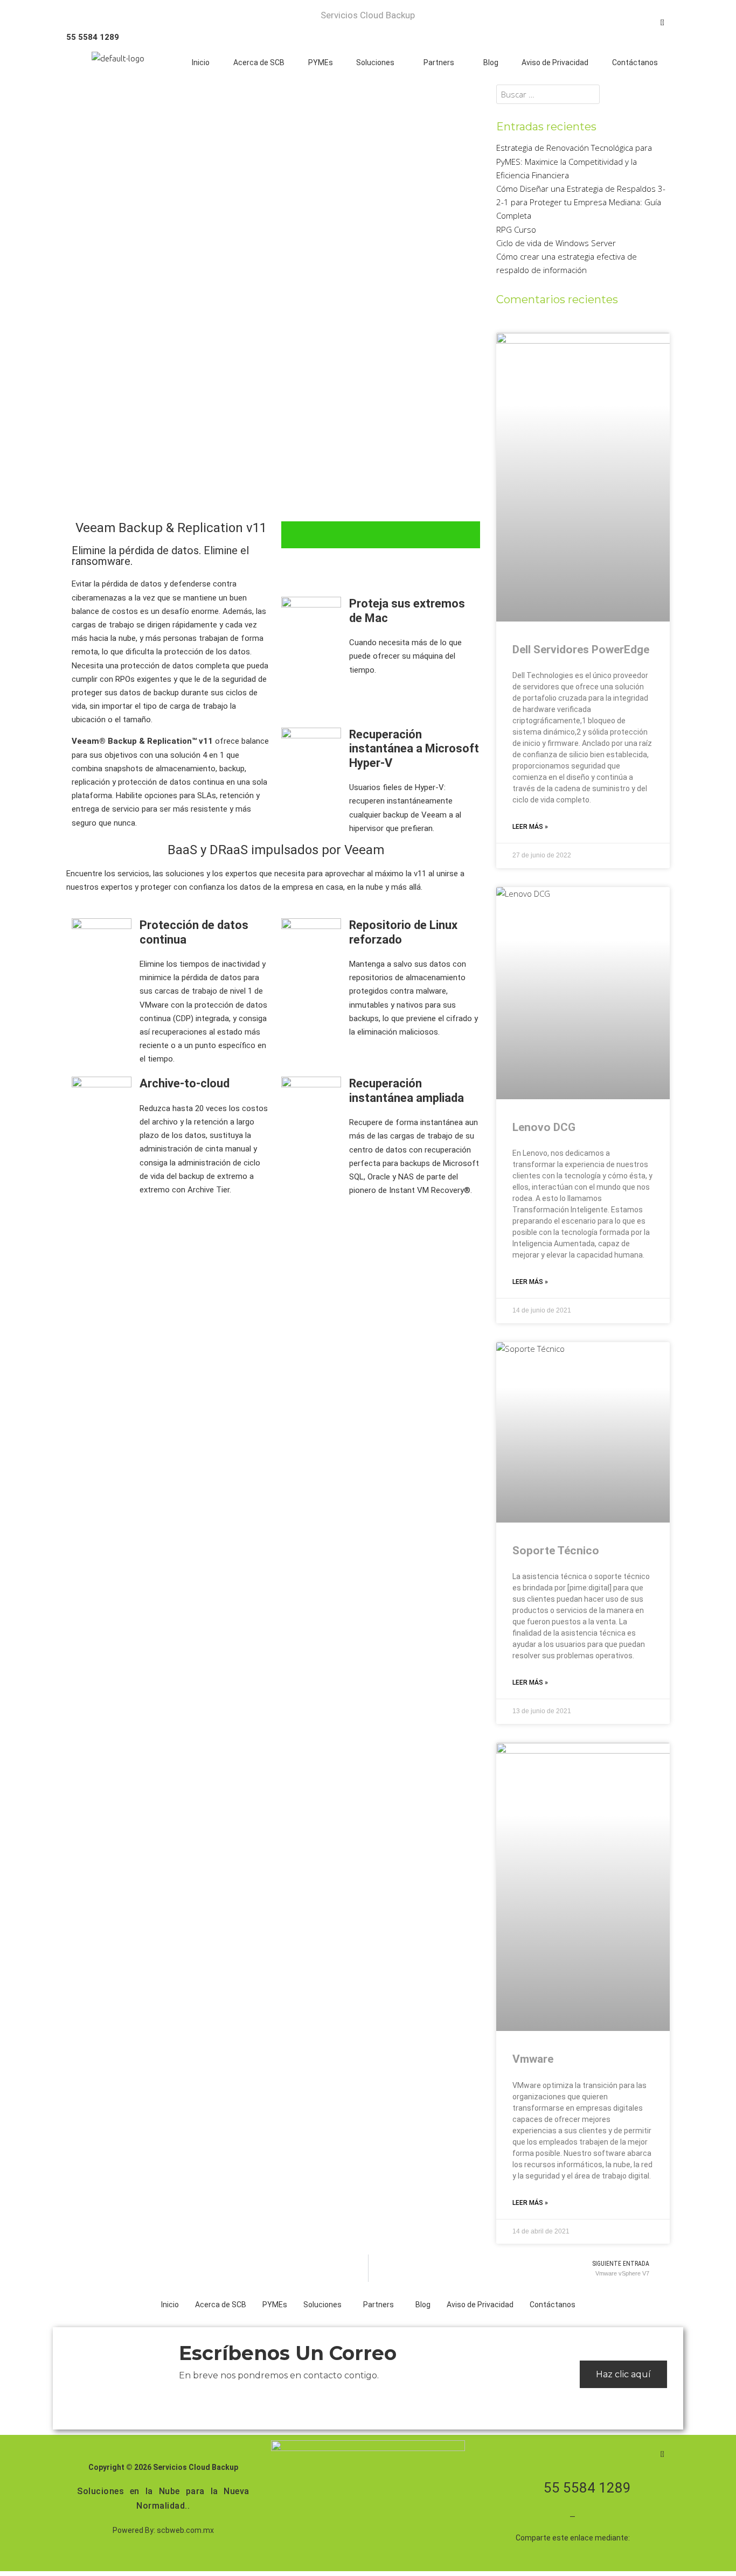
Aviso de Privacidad (555, 62)
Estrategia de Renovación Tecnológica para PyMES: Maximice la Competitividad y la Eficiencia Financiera (574, 161)
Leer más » (530, 827)
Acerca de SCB (259, 62)
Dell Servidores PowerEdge (581, 650)
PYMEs (321, 62)
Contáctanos (635, 62)
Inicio (201, 62)
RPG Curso (516, 229)
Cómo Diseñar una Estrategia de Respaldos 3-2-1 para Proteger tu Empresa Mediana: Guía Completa (581, 202)
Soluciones (375, 62)
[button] (379, 62)
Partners (439, 62)
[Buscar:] (548, 94)
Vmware (533, 2059)
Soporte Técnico (556, 1551)
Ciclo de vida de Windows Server (556, 243)
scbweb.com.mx (185, 2530)
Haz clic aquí (623, 2374)
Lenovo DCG (544, 1127)
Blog (491, 62)
